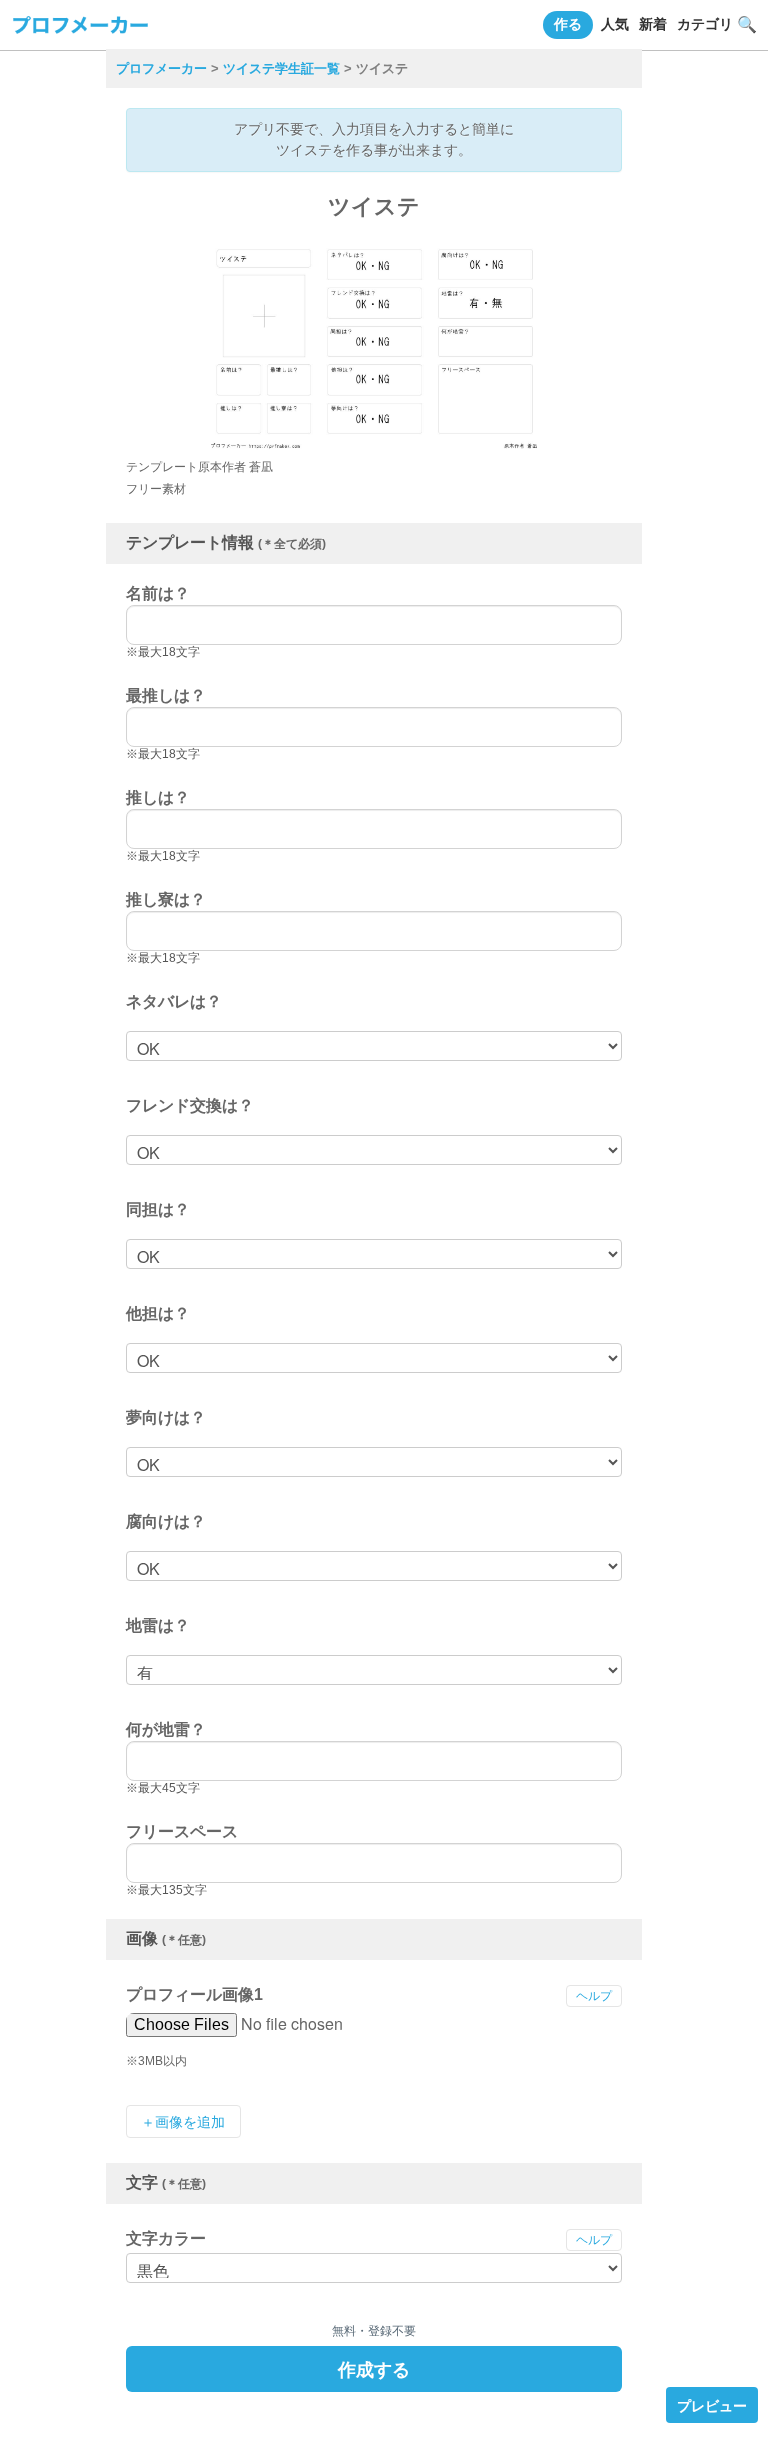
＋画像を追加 (183, 2122)
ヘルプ (594, 1996)
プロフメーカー (161, 68)
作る (568, 24)
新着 (653, 24)
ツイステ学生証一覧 (281, 68)
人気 (615, 24)
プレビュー (712, 2405)
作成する (374, 2368)
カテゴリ (705, 24)
